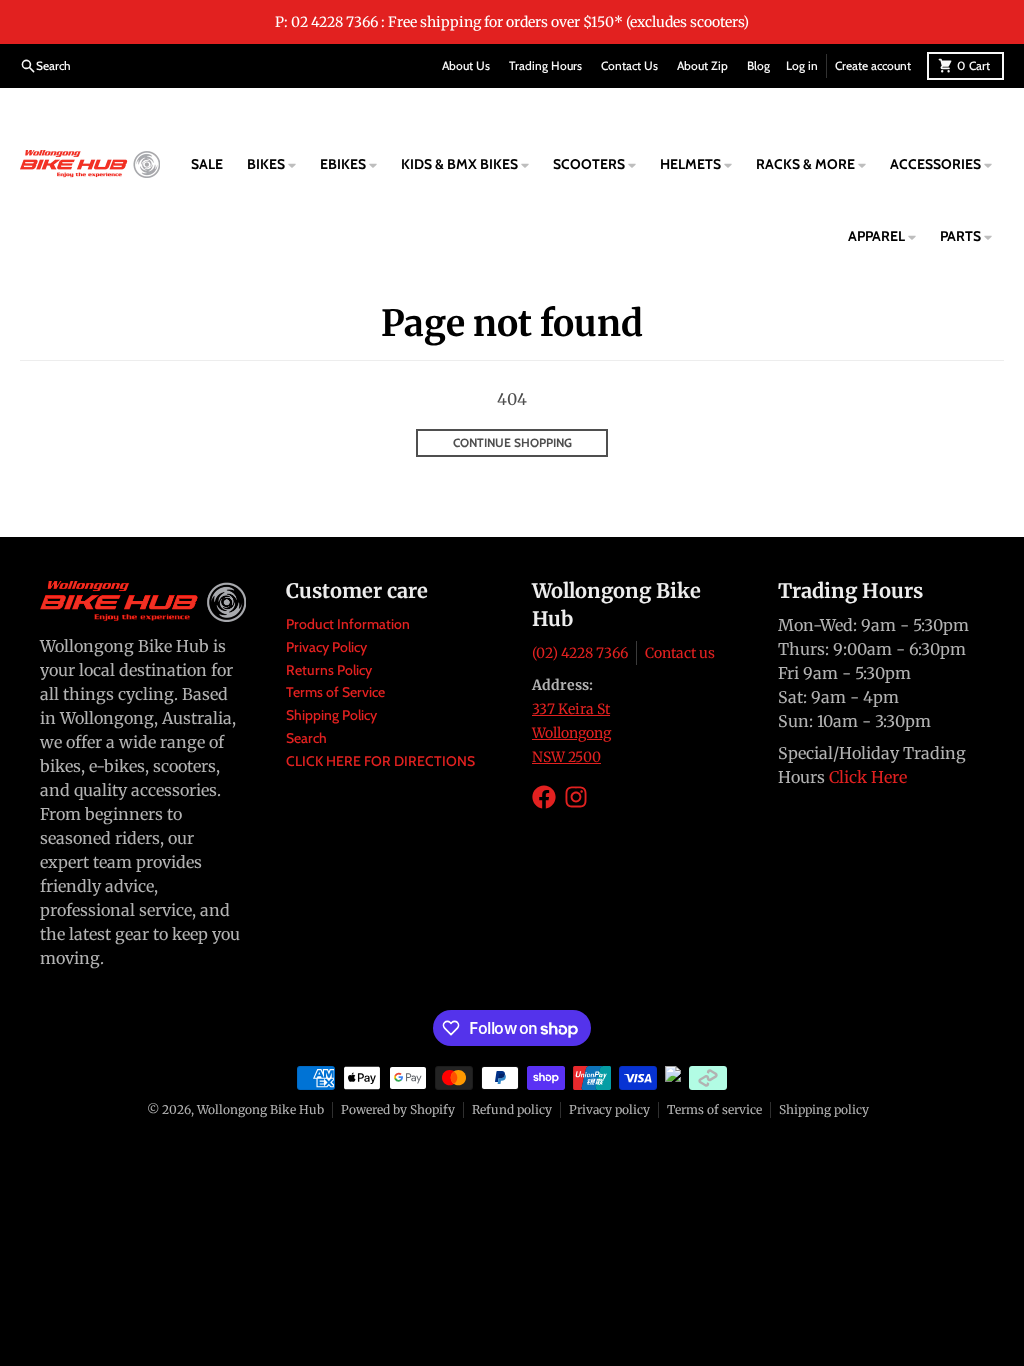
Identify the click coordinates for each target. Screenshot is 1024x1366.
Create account (873, 65)
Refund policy (512, 1109)
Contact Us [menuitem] (629, 65)
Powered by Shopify (398, 1109)
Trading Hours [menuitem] (545, 65)
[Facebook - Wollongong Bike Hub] (544, 797)
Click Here (868, 777)
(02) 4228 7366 (580, 653)
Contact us (680, 653)
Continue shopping (512, 442)
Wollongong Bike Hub (260, 1109)
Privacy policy (609, 1109)
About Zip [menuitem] (702, 65)
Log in (802, 65)
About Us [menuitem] (466, 65)
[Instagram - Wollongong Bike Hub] (576, 797)
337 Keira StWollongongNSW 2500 (571, 733)
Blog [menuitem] (758, 65)
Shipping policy (824, 1109)
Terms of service (714, 1109)
